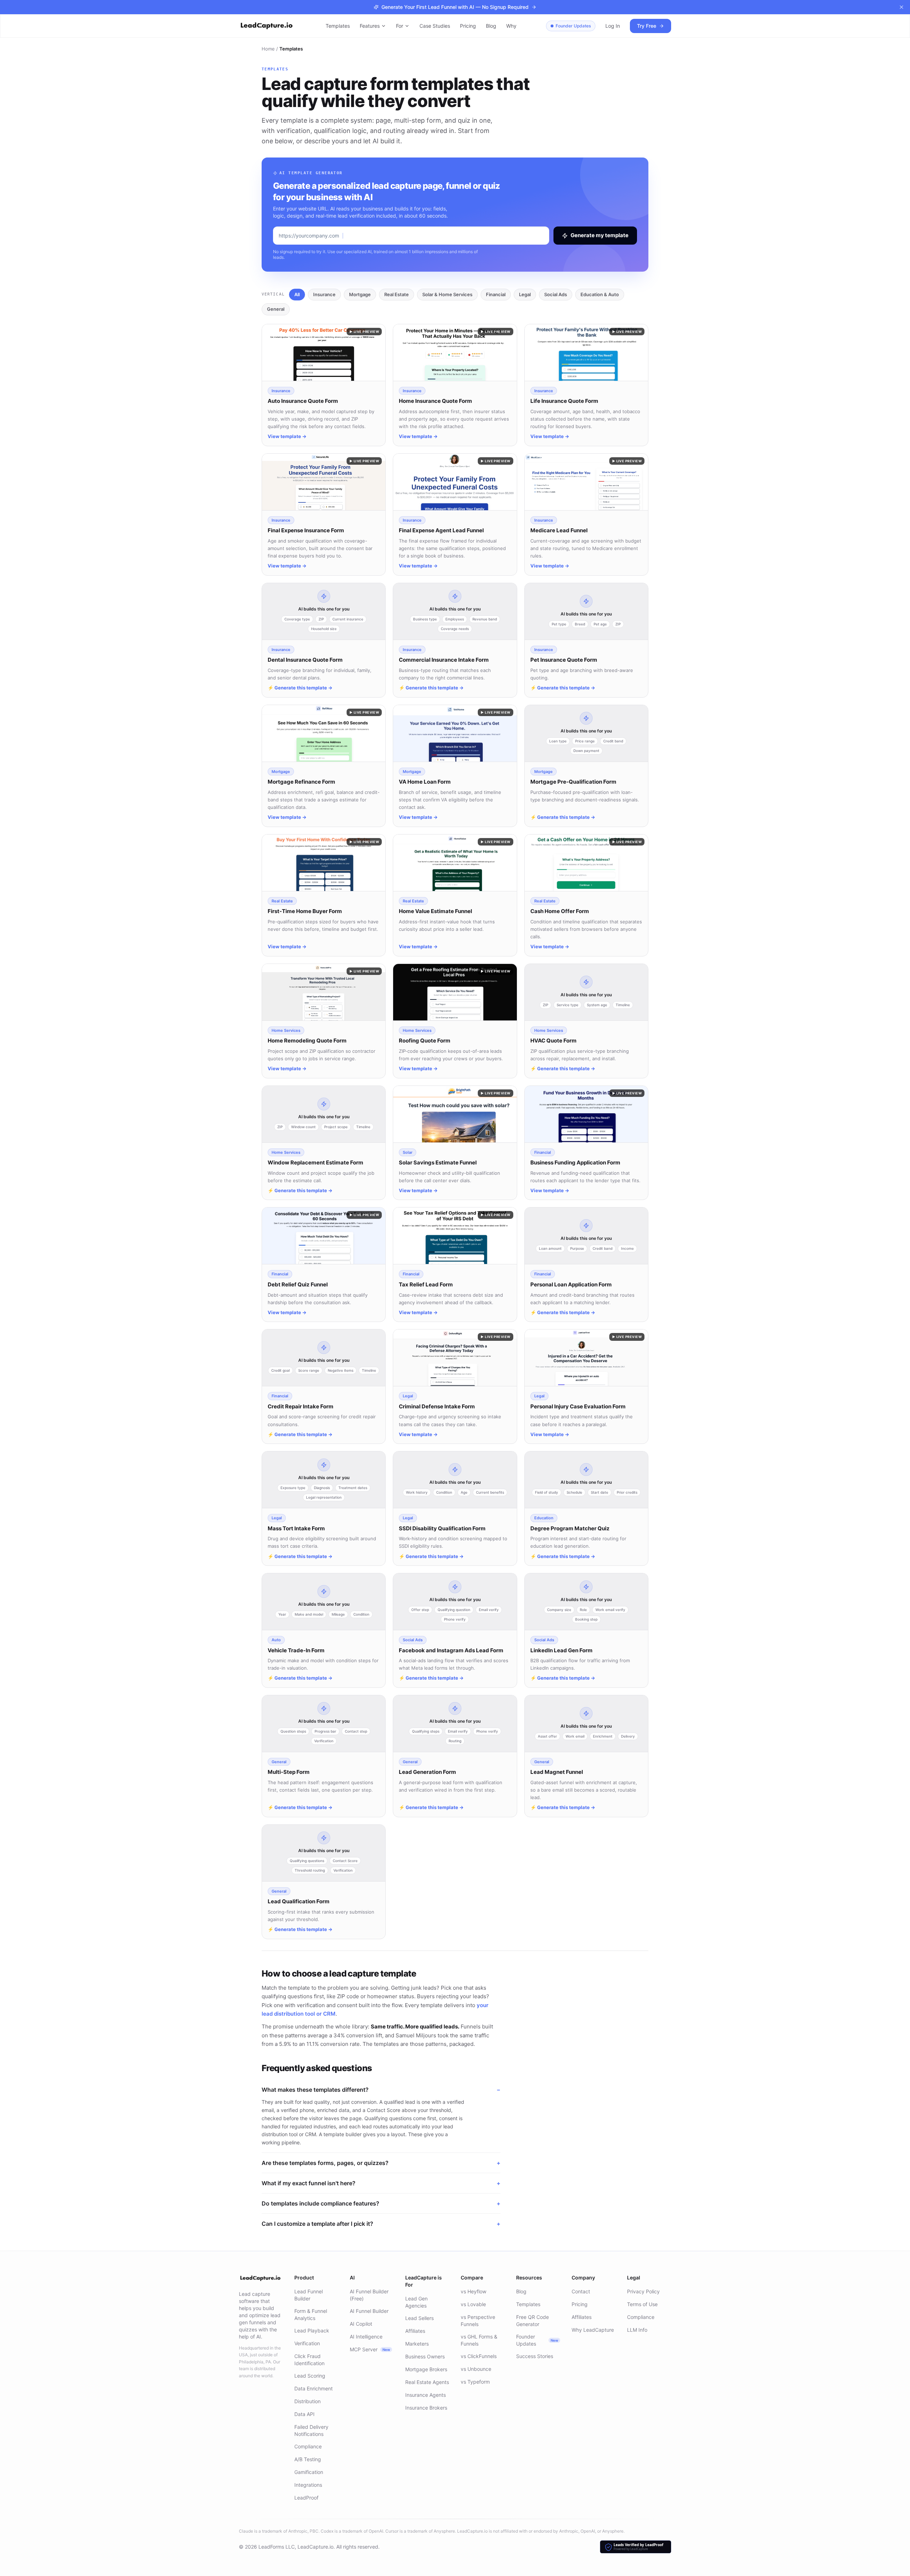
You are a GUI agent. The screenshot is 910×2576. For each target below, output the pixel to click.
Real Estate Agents (427, 2382)
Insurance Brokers (426, 2408)
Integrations (308, 2485)
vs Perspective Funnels (478, 2321)
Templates (338, 26)
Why (511, 26)
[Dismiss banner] (901, 7)
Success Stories (535, 2356)
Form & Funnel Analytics (311, 2314)
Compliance (308, 2446)
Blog (491, 26)
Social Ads (556, 294)
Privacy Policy (643, 2291)
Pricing (468, 26)
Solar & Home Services (447, 294)
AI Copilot (361, 2324)
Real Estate (397, 294)
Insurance (324, 294)
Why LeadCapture (593, 2330)
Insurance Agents (425, 2395)
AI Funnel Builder (369, 2311)
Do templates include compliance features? (381, 2203)
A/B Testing (308, 2459)
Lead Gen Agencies (416, 2302)
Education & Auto (600, 294)
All (297, 294)
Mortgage (360, 294)
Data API (304, 2414)
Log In (613, 26)
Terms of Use (642, 2304)
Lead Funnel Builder (309, 2295)
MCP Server (370, 2349)
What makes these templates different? (381, 2090)
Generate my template (599, 235)
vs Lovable (473, 2304)
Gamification (309, 2472)
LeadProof (306, 2498)
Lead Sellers (419, 2318)
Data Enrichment (314, 2388)
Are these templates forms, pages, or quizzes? (381, 2163)
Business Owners (425, 2356)
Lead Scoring (310, 2376)
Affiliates (415, 2331)
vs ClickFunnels (479, 2356)
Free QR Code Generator (532, 2321)
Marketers (417, 2344)
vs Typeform (475, 2382)
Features (370, 26)
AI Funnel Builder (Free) (369, 2295)
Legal (525, 294)
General (276, 309)
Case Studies (435, 26)
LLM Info (637, 2330)
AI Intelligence (366, 2337)
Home (268, 49)
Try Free (647, 26)
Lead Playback (312, 2330)
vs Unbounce (476, 2369)
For (400, 26)
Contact (581, 2291)
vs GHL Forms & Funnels (479, 2340)
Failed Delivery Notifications (311, 2430)
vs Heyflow (473, 2291)
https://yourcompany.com (309, 236)
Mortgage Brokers (426, 2369)
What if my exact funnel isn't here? (381, 2183)
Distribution (307, 2401)
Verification (307, 2343)
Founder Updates (573, 26)
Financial (496, 294)
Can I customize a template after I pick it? (381, 2224)
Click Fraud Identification (309, 2360)
